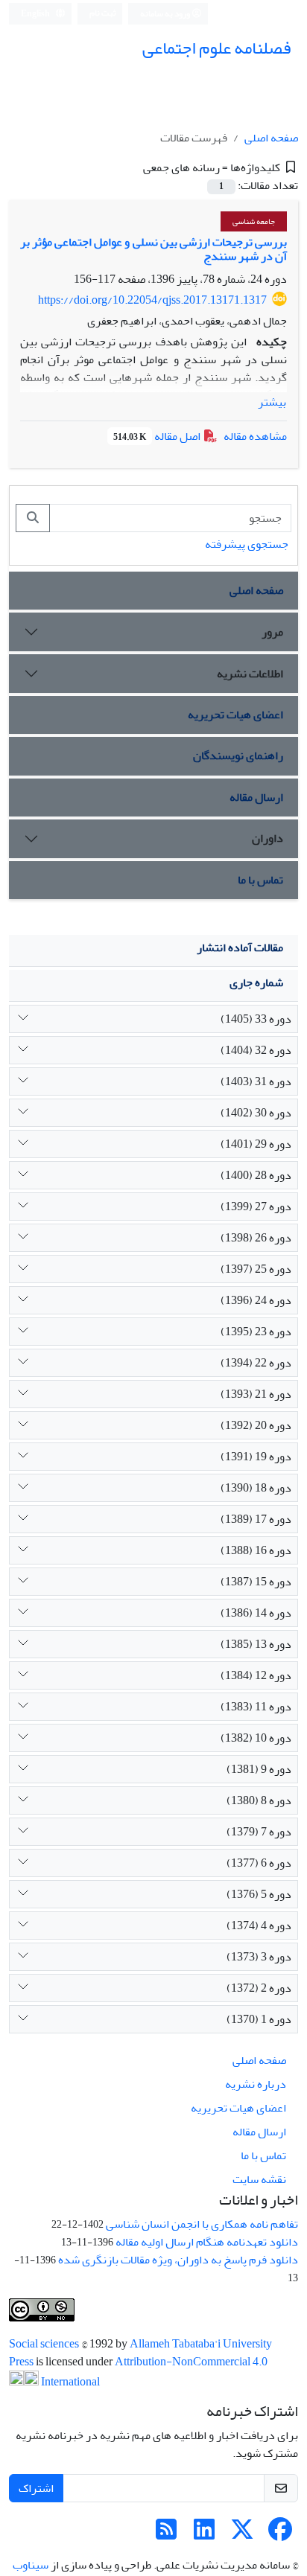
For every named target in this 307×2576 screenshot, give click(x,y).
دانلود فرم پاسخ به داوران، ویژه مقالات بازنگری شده (178, 2260)
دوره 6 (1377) (259, 1863)
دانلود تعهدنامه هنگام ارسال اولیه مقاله (207, 2242)
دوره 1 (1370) (259, 2019)
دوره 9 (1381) (259, 1769)
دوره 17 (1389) (256, 1519)
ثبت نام (103, 13)
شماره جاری (256, 982)
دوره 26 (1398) (256, 1238)
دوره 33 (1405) (256, 1019)
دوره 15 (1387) (256, 1582)
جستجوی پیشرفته (247, 544)
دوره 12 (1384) (256, 1675)
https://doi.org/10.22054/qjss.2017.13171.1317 (152, 300)
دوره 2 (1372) (259, 1988)
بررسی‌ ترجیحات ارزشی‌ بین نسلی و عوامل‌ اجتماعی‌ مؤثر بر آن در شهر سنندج (153, 249)
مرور (272, 632)
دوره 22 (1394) (256, 1363)
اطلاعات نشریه (250, 674)
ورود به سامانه (166, 14)
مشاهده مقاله (255, 436)
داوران (268, 838)
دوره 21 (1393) (256, 1394)
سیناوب (31, 2565)
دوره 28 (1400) (256, 1175)
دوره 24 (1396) (256, 1300)
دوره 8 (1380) (259, 1800)
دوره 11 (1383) (256, 1707)
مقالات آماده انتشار (240, 947)
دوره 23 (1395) (256, 1332)
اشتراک (36, 2488)
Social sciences (45, 2344)
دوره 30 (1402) (256, 1113)
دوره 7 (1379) (259, 1832)
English (36, 14)
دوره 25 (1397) (256, 1269)
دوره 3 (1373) (259, 1957)
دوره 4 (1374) (259, 1925)
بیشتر (272, 402)
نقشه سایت (259, 2179)
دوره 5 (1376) (259, 1894)
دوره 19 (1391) (256, 1457)
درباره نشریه (256, 2084)
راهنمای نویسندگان (238, 755)
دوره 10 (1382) (256, 1738)
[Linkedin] (204, 2534)
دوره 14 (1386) (256, 1613)
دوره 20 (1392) (256, 1425)
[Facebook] (280, 2534)
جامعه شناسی (254, 221)
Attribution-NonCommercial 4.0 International (153, 2372)
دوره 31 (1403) (256, 1081)
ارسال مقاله (256, 797)
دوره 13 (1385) (256, 1644)
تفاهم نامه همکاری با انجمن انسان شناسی (202, 2224)
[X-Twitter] (242, 2534)
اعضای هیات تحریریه (235, 715)
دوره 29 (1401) (256, 1144)
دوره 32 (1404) (256, 1050)
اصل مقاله (158, 436)
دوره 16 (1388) (256, 1550)
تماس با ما (260, 880)
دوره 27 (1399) (256, 1206)
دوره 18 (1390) (256, 1488)
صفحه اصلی (271, 138)
